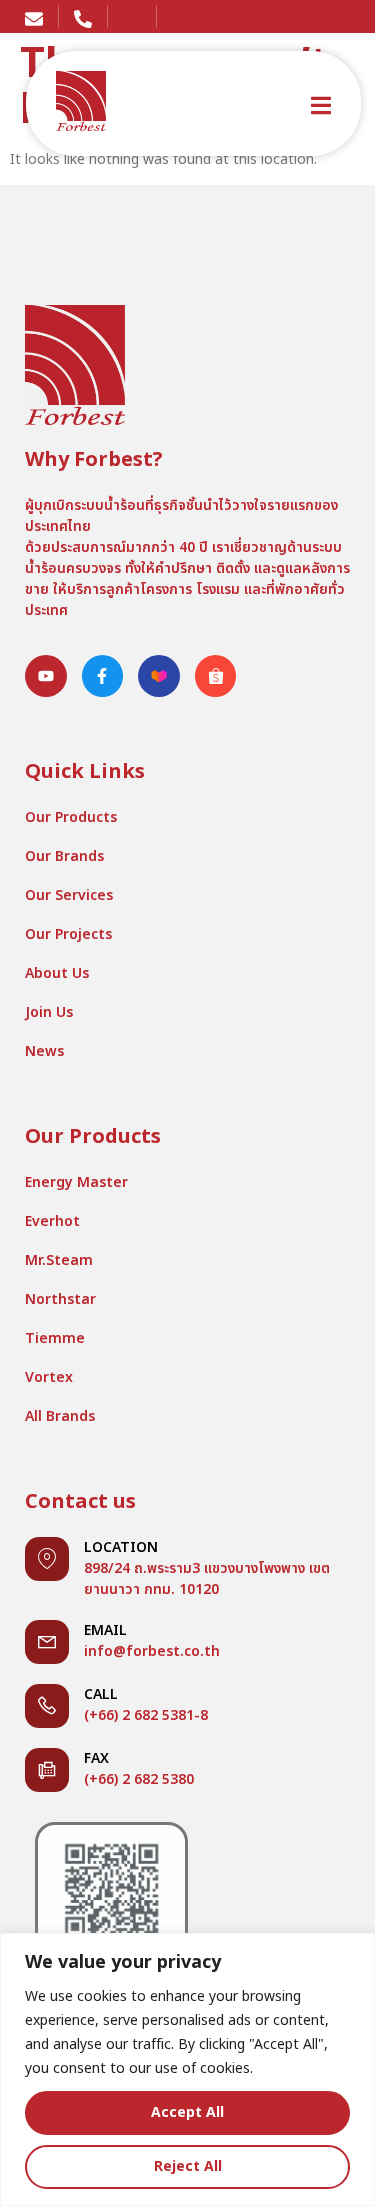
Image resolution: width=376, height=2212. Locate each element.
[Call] (47, 1706)
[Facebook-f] (103, 676)
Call (101, 1694)
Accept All (187, 2112)
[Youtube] (46, 676)
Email (105, 1630)
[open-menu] (321, 108)
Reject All (188, 2166)
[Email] (47, 1642)
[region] (187, 2069)
